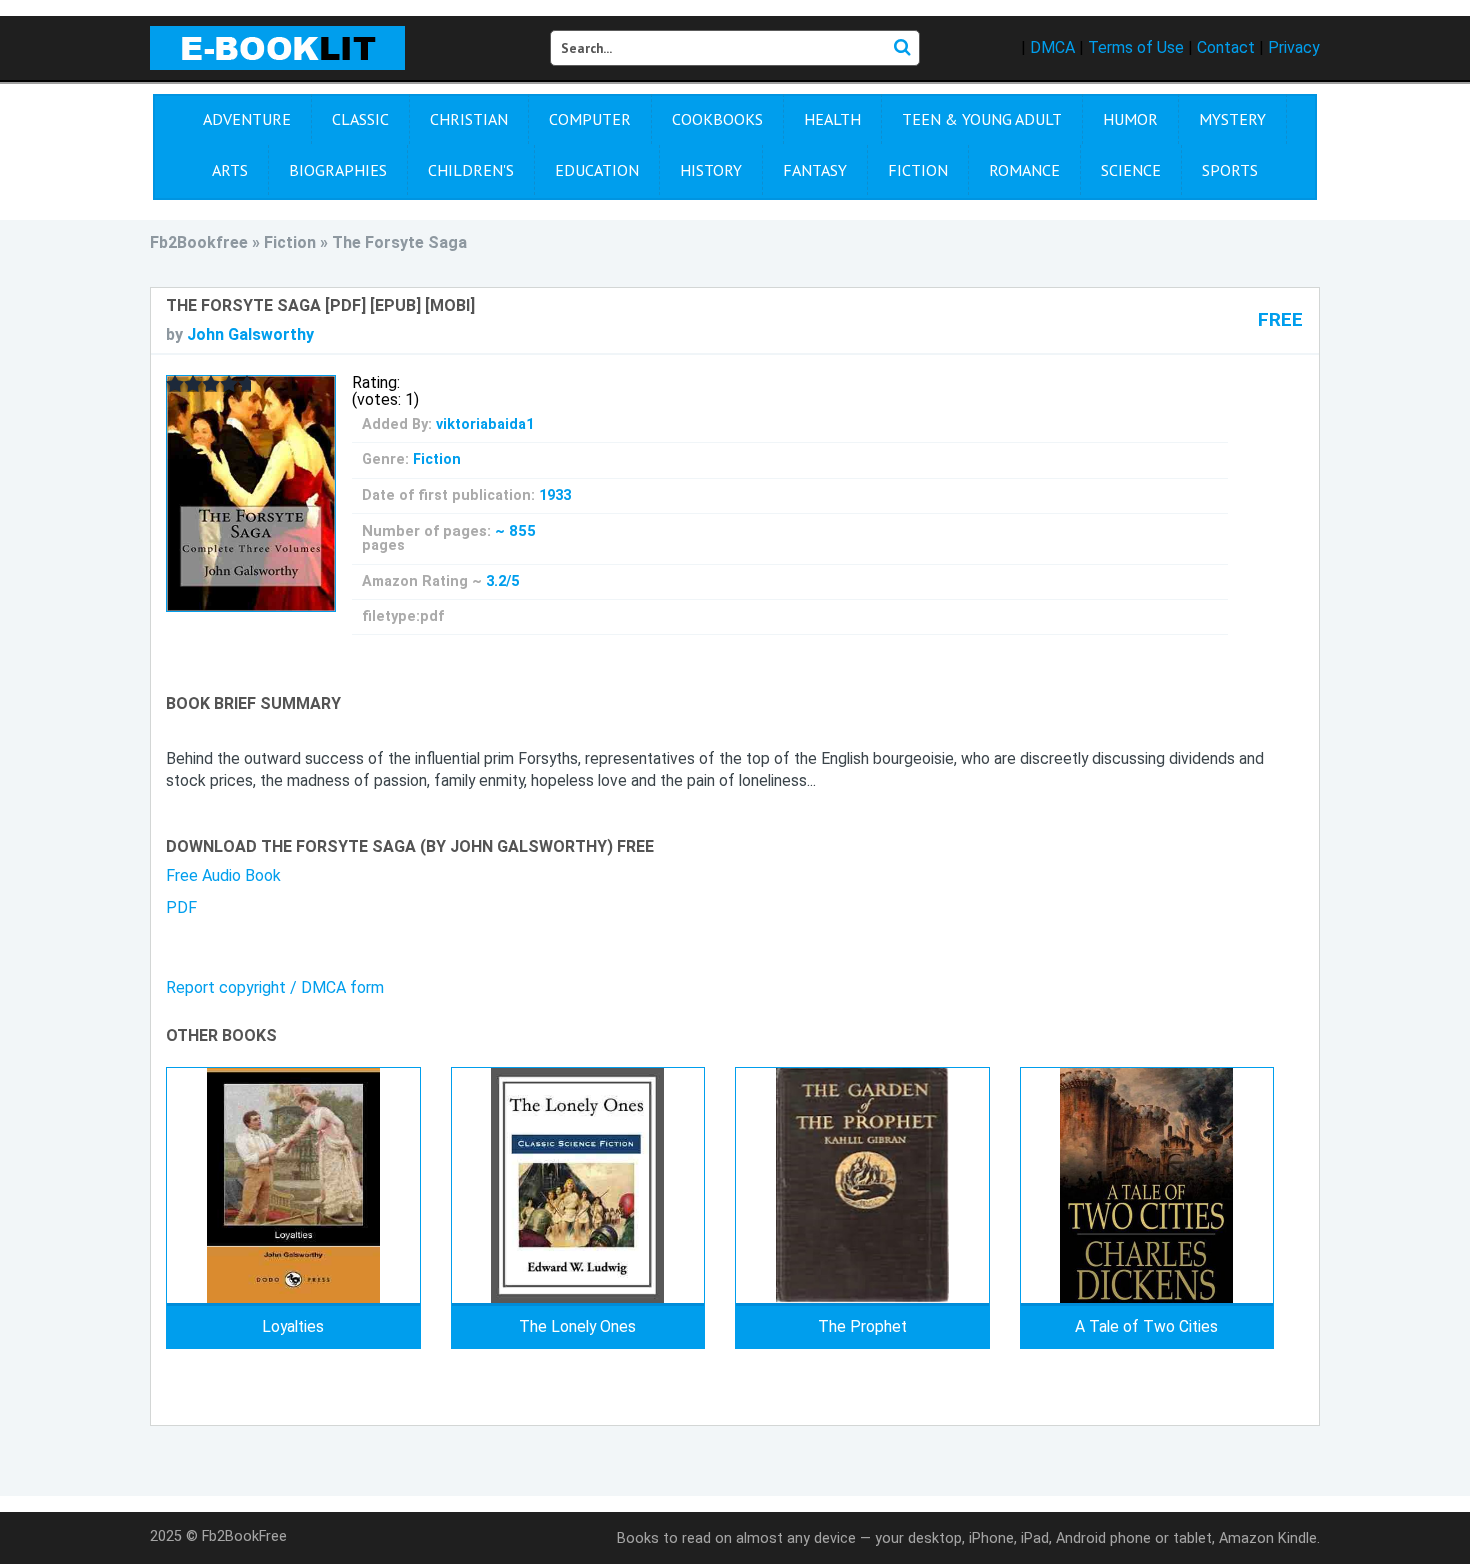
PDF (181, 907)
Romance (1024, 170)
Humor (1130, 119)
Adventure (247, 119)
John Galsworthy (250, 334)
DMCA (1052, 47)
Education (597, 170)
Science (1131, 170)
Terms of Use (1136, 47)
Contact (1226, 47)
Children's (471, 170)
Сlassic (360, 119)
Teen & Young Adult (982, 119)
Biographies (338, 170)
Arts (230, 170)
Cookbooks (717, 119)
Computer (590, 119)
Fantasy (815, 170)
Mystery (1232, 119)
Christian (469, 119)
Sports (1230, 170)
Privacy (1294, 47)
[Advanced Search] (902, 48)
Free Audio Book (223, 875)
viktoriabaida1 (485, 424)
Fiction (918, 170)
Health (832, 119)
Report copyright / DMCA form (275, 987)
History (711, 170)
